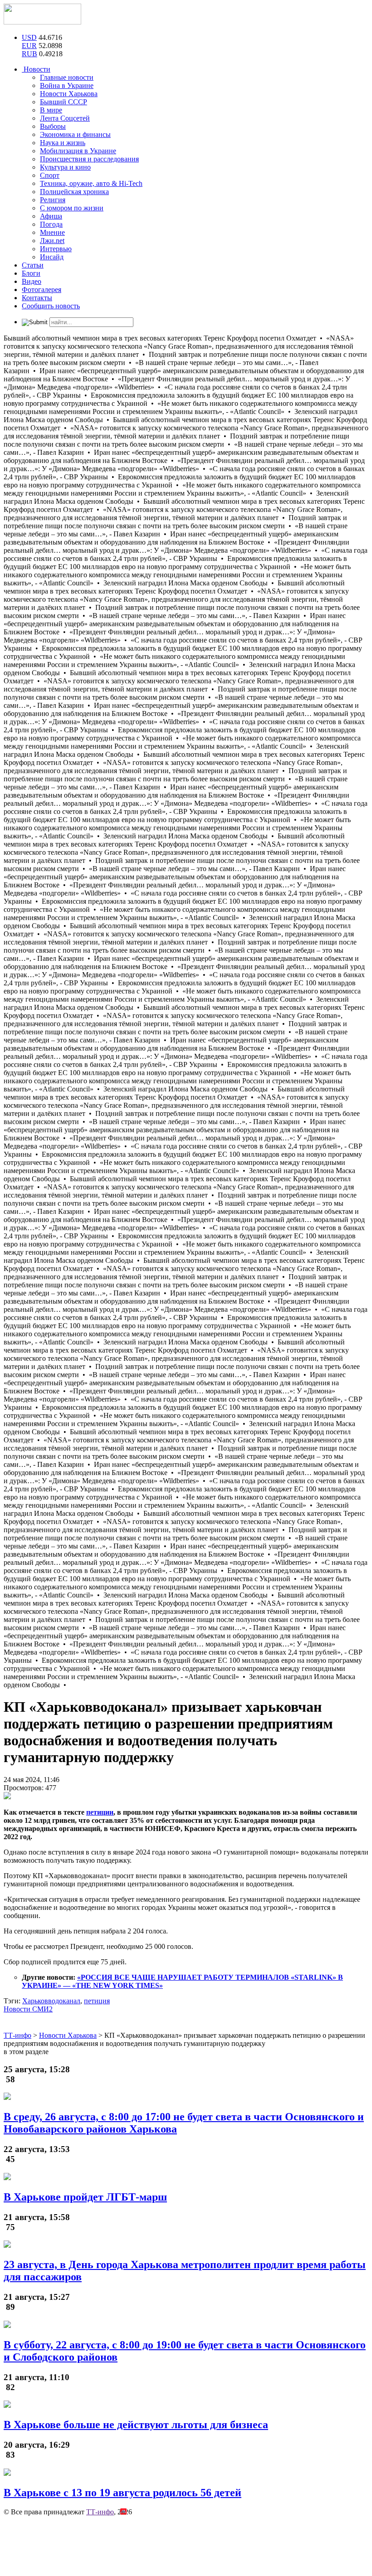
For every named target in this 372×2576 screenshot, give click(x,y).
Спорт (50, 175)
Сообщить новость (51, 306)
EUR (29, 46)
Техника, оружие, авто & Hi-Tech (91, 183)
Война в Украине (67, 85)
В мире (51, 110)
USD (29, 37)
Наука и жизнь (63, 143)
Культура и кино (65, 167)
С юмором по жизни (72, 208)
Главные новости (67, 77)
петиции (100, 1812)
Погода (51, 224)
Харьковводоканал (51, 2001)
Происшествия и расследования (89, 159)
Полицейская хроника (74, 192)
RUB (29, 54)
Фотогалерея (42, 290)
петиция (97, 2001)
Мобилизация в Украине (78, 151)
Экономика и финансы (75, 134)
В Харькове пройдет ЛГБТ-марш (85, 2197)
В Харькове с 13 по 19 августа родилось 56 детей (122, 2493)
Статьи (33, 265)
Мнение (52, 232)
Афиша (51, 216)
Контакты (37, 298)
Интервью (56, 249)
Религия (53, 200)
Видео (32, 281)
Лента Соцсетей (65, 118)
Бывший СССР (64, 102)
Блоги (31, 273)
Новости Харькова (69, 94)
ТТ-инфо (100, 2512)
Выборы (53, 126)
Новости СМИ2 (28, 2009)
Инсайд (52, 257)
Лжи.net (52, 241)
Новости (36, 69)
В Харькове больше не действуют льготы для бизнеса (136, 2425)
